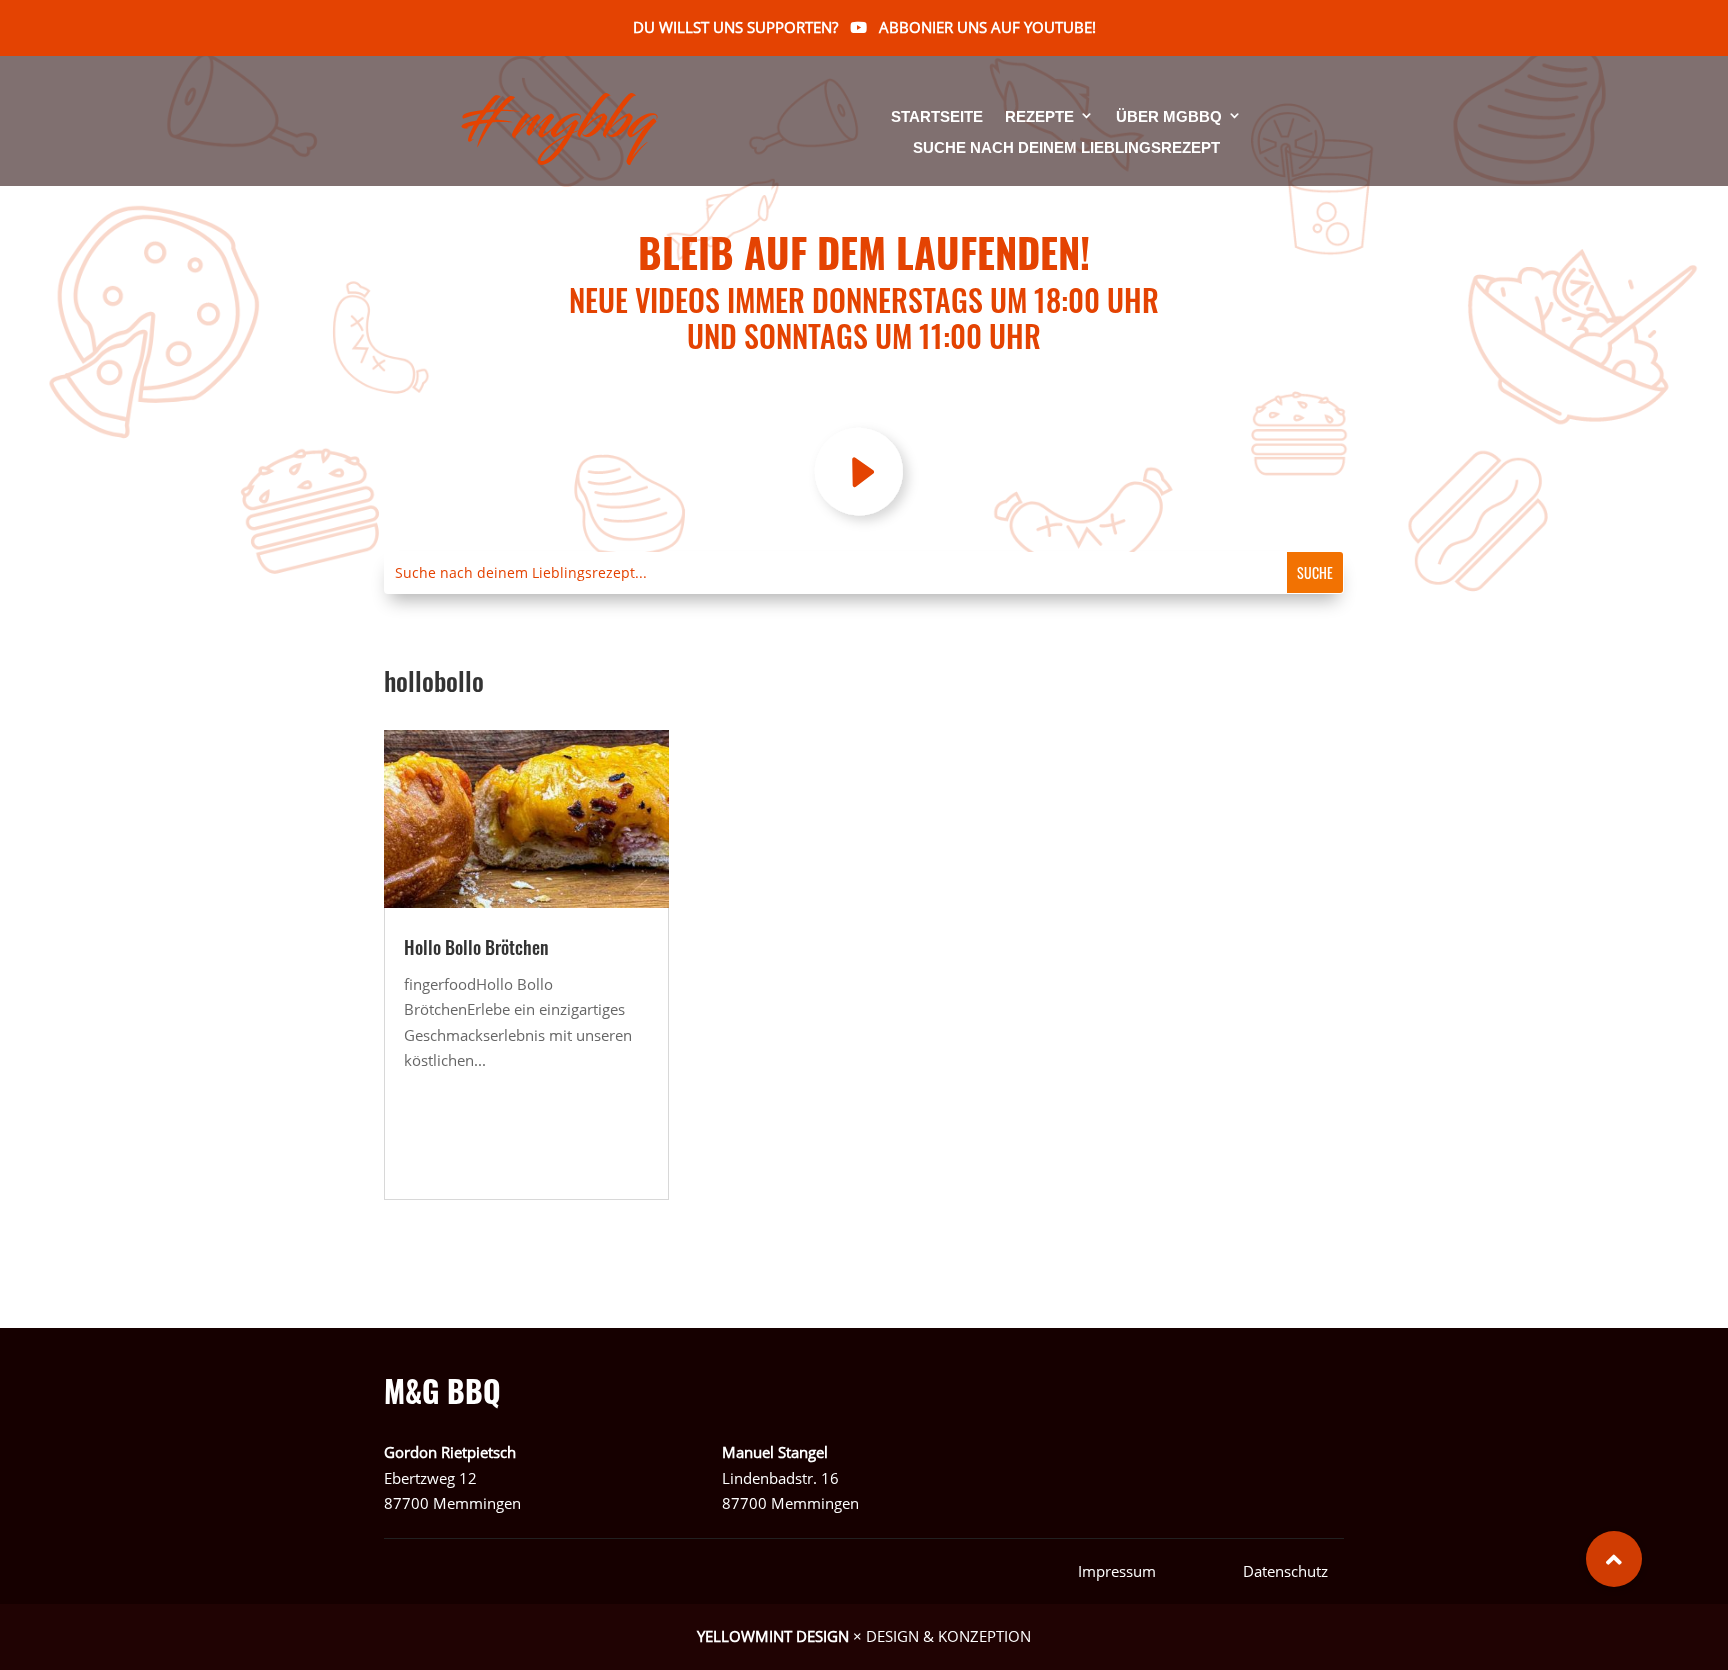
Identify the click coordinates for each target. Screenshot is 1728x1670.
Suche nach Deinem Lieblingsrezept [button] (1066, 148)
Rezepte (1039, 117)
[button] (1614, 1559)
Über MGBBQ (1169, 117)
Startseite (937, 117)
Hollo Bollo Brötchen (476, 947)
